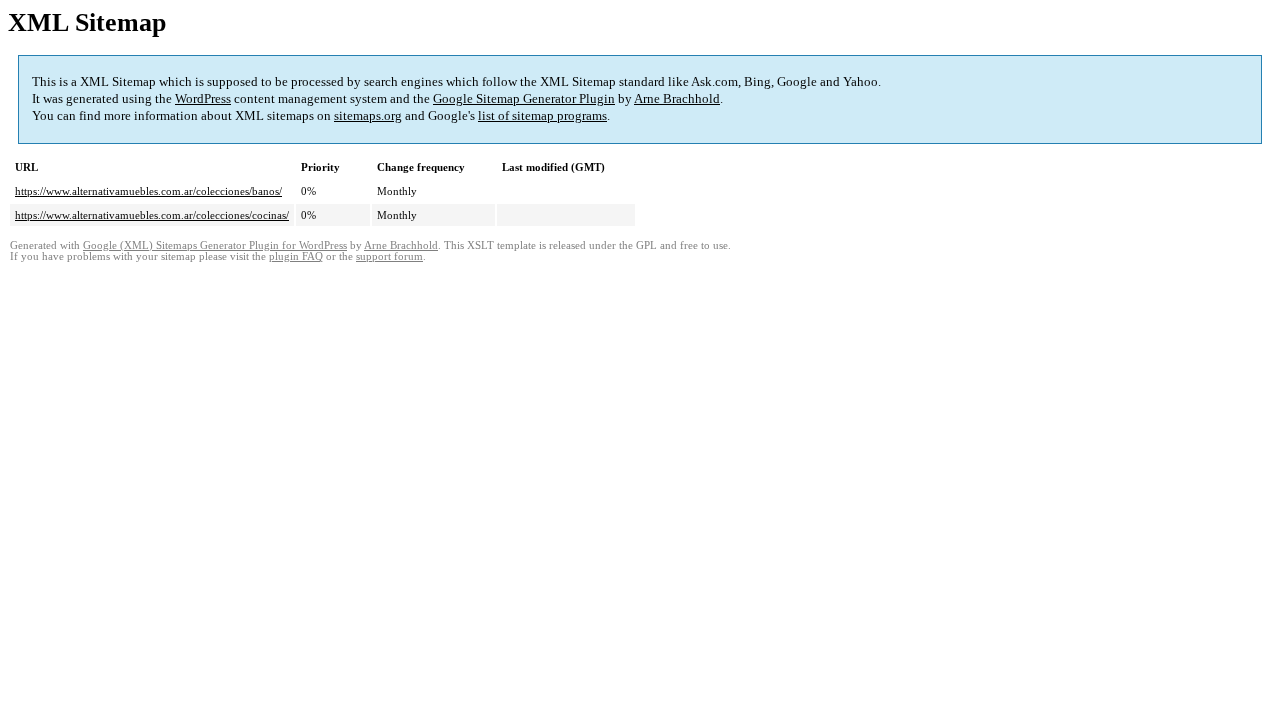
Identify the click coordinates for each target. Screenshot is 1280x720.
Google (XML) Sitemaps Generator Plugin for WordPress (215, 245)
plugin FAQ (296, 256)
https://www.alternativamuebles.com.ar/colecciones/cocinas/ (152, 215)
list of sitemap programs (542, 115)
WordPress (203, 98)
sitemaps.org (368, 115)
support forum (389, 256)
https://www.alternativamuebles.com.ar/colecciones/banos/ (148, 191)
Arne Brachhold (677, 98)
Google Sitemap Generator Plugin (524, 98)
